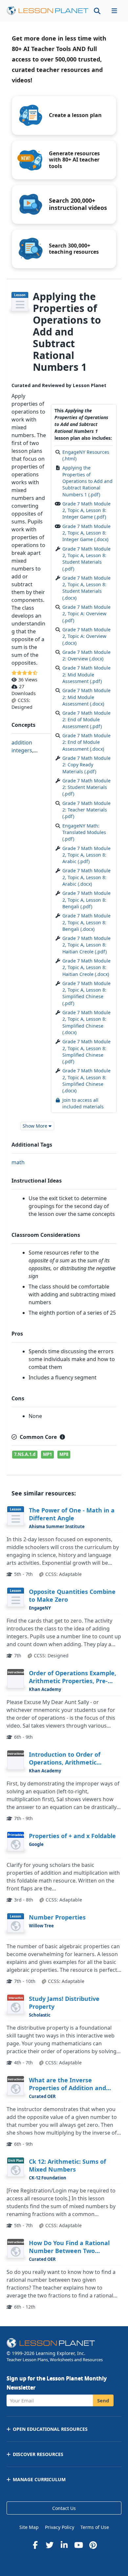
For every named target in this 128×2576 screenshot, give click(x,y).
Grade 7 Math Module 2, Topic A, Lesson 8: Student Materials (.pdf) (86, 559)
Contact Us (64, 2508)
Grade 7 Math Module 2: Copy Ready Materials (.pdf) (86, 765)
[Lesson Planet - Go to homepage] (48, 11)
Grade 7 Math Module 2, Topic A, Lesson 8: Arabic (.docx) (86, 877)
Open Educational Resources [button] (50, 2429)
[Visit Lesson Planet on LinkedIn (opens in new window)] (64, 2545)
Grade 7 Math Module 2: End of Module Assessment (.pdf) (86, 720)
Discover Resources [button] (38, 2454)
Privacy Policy (60, 2527)
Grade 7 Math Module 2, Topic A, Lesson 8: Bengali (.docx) (86, 922)
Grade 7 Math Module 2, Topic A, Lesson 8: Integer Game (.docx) (86, 533)
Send (103, 2400)
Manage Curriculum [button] (39, 2479)
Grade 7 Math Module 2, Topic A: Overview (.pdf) (86, 614)
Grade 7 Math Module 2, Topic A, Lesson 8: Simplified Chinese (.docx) (86, 1022)
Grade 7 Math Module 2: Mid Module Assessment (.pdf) (86, 674)
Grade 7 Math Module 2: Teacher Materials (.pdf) (86, 810)
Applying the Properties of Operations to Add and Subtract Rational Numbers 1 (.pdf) (87, 481)
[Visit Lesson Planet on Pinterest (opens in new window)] (93, 2545)
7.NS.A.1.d (25, 1454)
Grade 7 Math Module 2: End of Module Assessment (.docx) (86, 742)
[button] (114, 11)
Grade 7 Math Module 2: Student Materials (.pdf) (86, 787)
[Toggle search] (97, 11)
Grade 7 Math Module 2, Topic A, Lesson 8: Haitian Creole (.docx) (86, 967)
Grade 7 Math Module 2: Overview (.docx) (86, 655)
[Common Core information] (62, 1437)
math (18, 1162)
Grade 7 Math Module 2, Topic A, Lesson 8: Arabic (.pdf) (86, 855)
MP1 (47, 1454)
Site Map (29, 2527)
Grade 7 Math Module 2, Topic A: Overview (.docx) (86, 636)
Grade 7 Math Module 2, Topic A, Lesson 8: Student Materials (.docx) (86, 588)
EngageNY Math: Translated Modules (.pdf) (84, 832)
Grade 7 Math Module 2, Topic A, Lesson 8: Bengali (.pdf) (86, 900)
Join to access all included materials (83, 1103)
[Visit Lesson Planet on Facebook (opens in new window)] (35, 2545)
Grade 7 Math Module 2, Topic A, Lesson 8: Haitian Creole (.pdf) (86, 945)
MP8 (64, 1454)
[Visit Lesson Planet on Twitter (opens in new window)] (50, 2545)
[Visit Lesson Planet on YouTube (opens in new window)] (78, 2545)
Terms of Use (95, 2527)
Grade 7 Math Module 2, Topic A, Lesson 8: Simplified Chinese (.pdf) (86, 993)
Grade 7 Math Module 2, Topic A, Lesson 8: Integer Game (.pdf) (86, 510)
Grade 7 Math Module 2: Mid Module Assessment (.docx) (86, 697)
